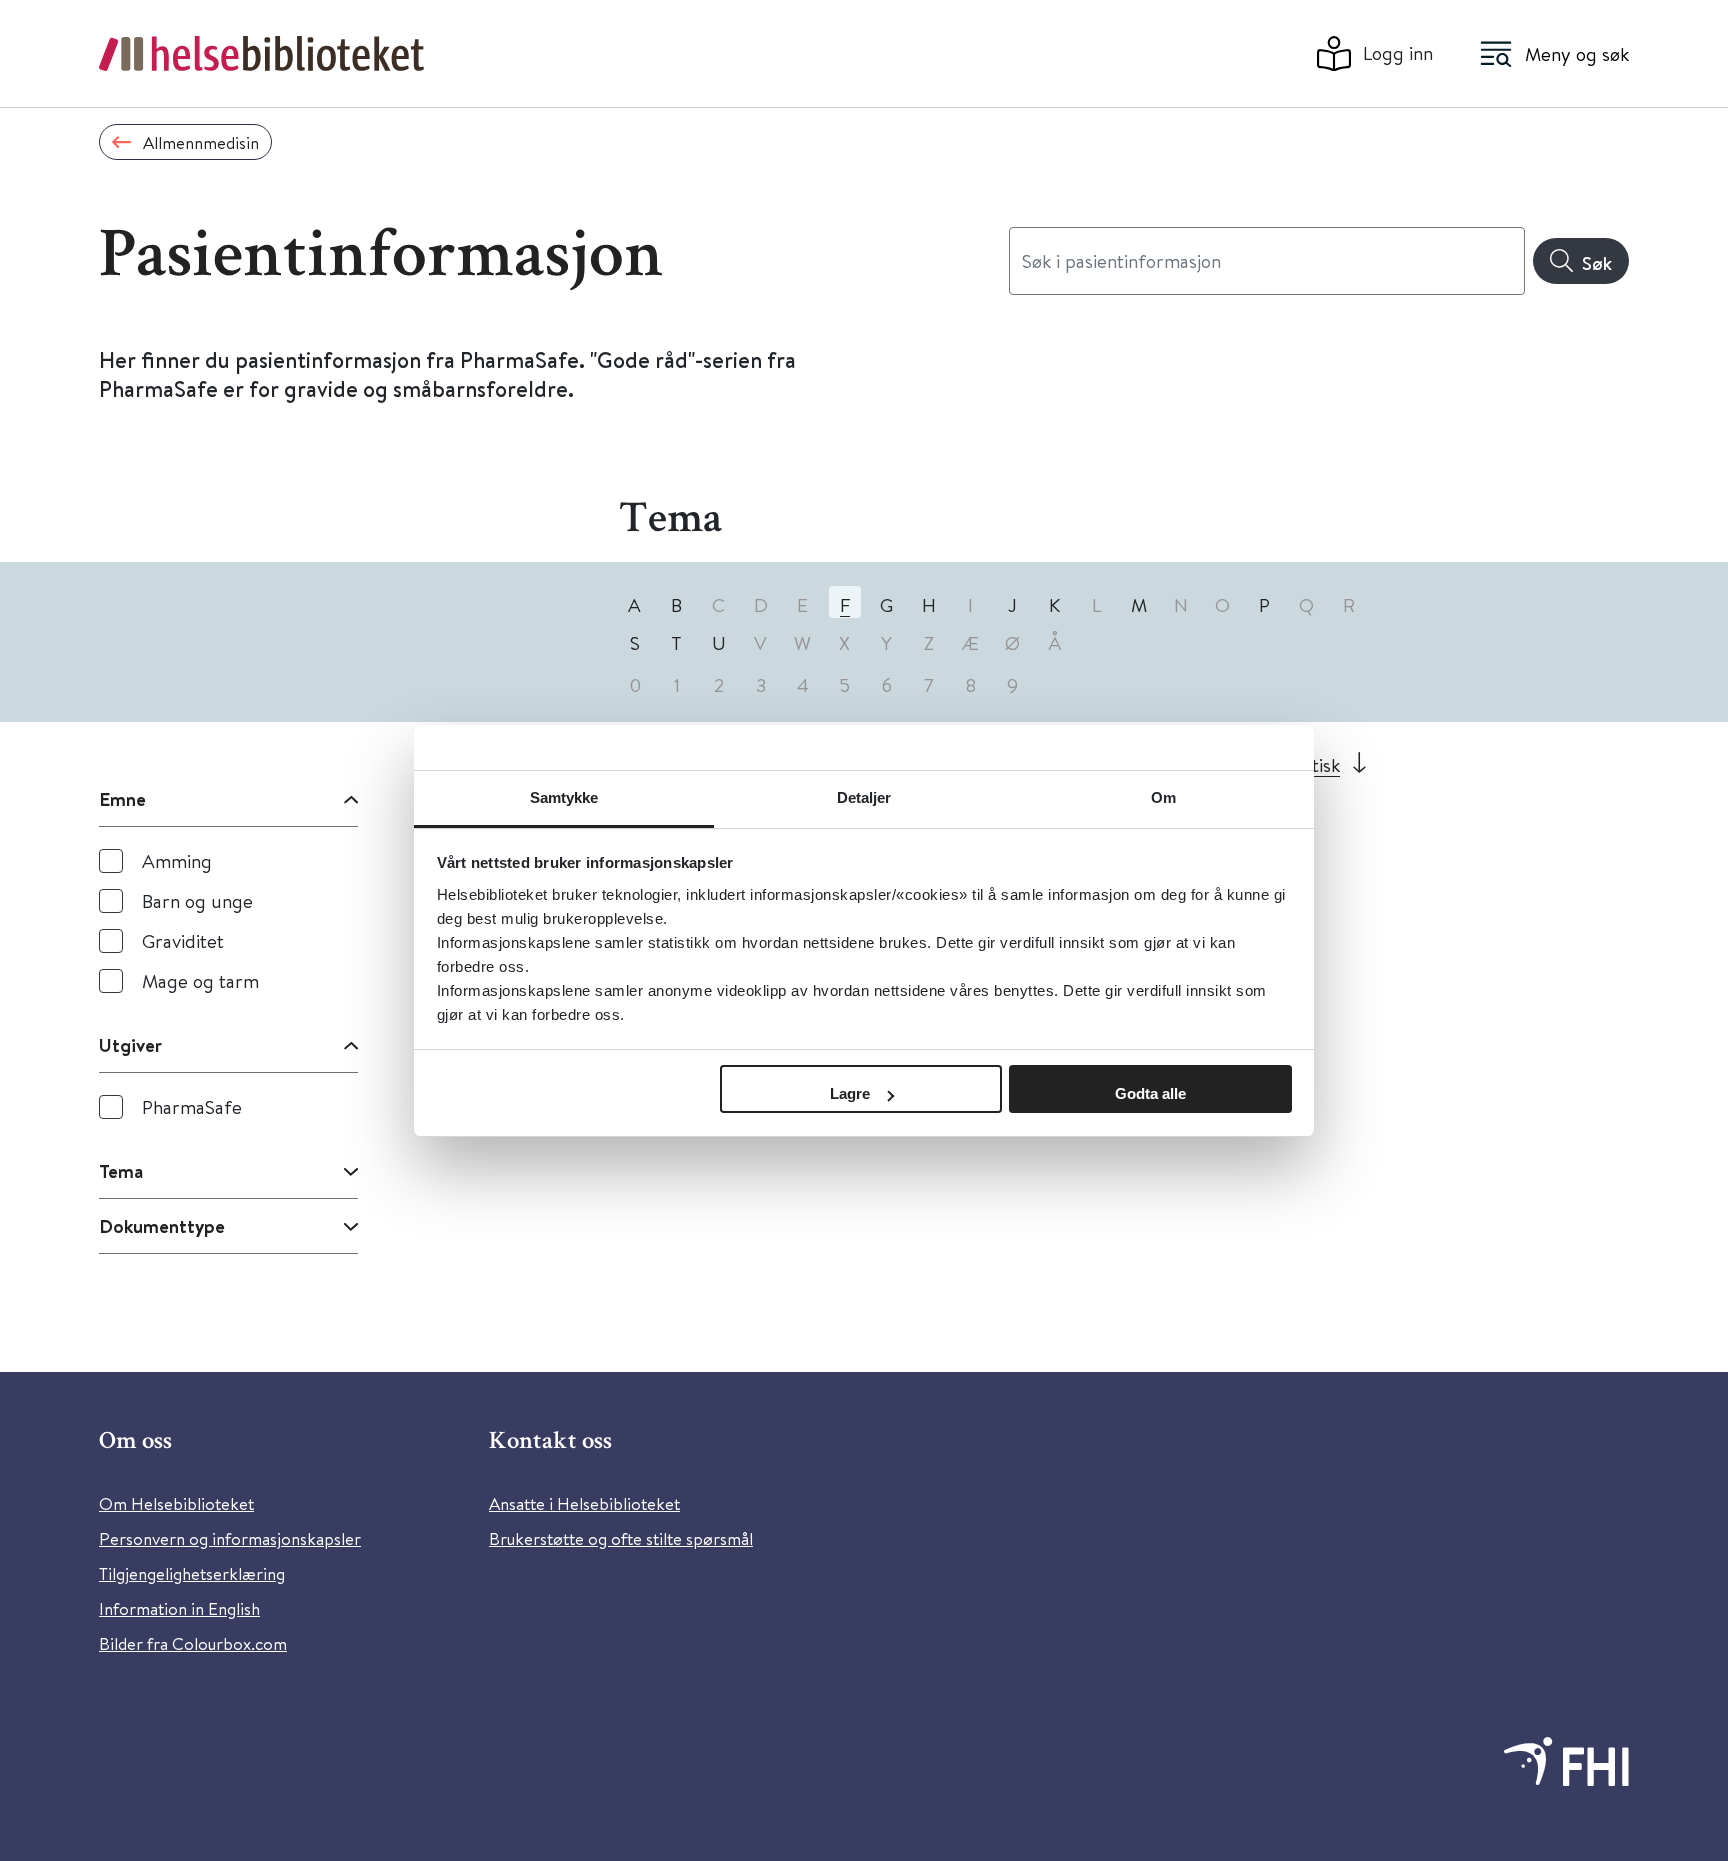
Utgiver (130, 1045)
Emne (122, 799)
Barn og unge (197, 900)
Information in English (179, 1608)
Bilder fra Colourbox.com (193, 1643)
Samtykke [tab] (564, 797)
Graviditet (183, 940)
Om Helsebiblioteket (176, 1503)
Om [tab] (1163, 797)
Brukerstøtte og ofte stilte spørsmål (621, 1538)
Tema (121, 1171)
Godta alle (1150, 1093)
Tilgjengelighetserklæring (192, 1573)
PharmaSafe (192, 1106)
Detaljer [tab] (864, 797)
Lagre (850, 1093)
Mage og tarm (200, 980)
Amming (177, 860)
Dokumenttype (162, 1226)
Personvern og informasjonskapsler (230, 1538)
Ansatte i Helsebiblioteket (584, 1503)
